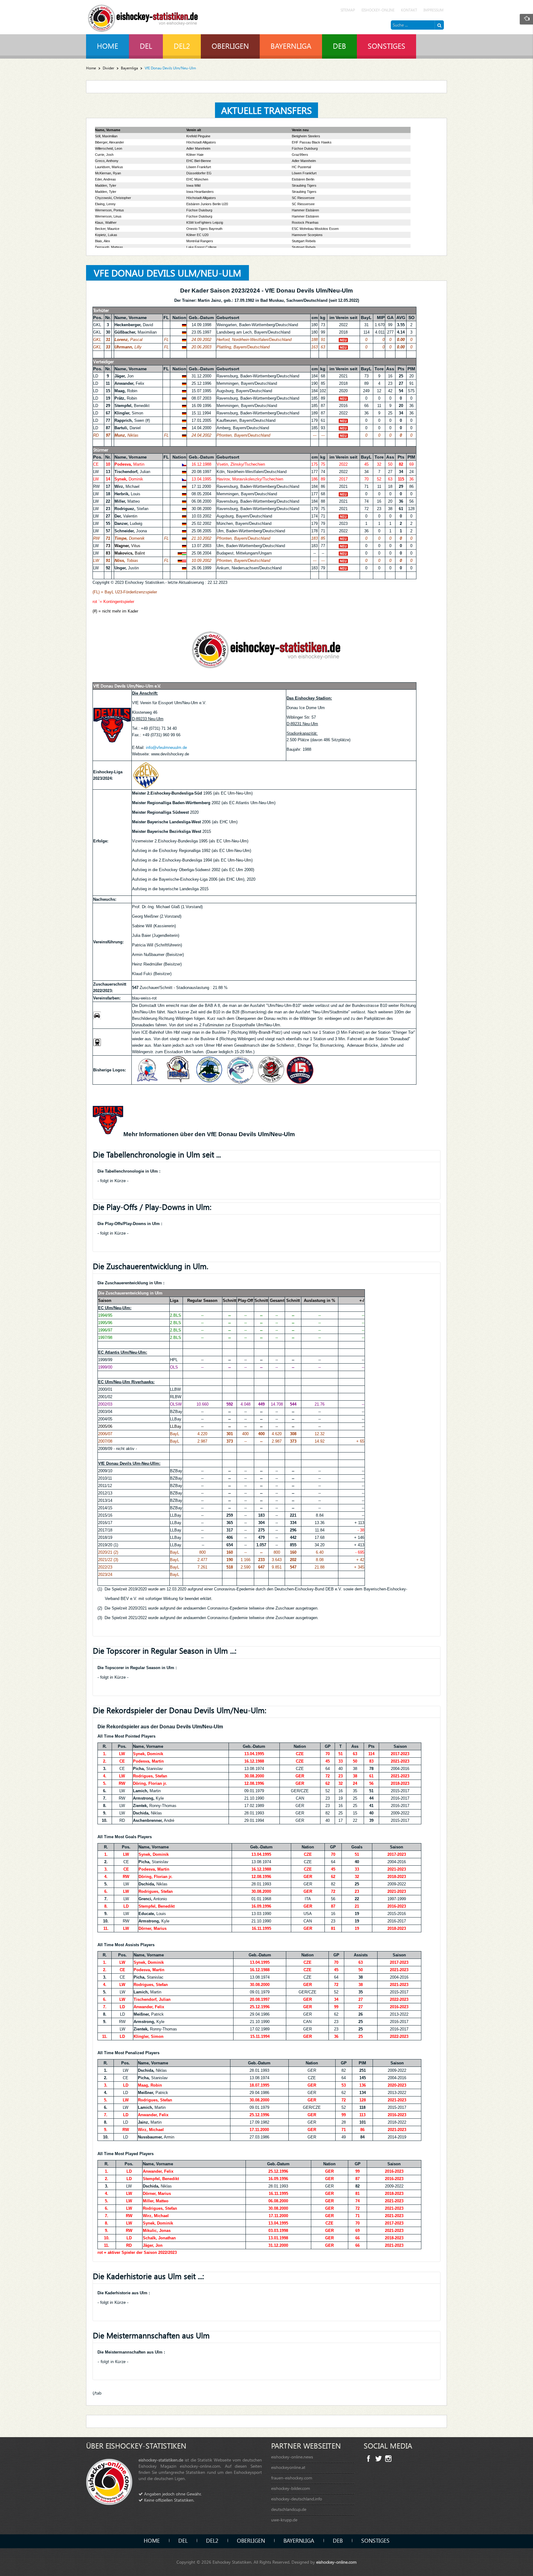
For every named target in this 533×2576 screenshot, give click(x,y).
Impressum (434, 10)
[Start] (439, 25)
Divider (108, 68)
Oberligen (251, 2540)
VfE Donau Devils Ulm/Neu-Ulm (167, 273)
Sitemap (348, 10)
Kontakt (409, 10)
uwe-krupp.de (284, 2520)
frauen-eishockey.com (292, 2478)
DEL (183, 2540)
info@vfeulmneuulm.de (166, 748)
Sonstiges (375, 2540)
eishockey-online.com (336, 2562)
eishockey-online (378, 10)
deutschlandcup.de (289, 2509)
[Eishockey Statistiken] (143, 17)
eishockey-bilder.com (291, 2488)
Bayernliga (129, 68)
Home (91, 68)
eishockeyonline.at (288, 2467)
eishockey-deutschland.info (297, 2499)
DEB (338, 2540)
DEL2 (212, 2540)
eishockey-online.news (292, 2457)
